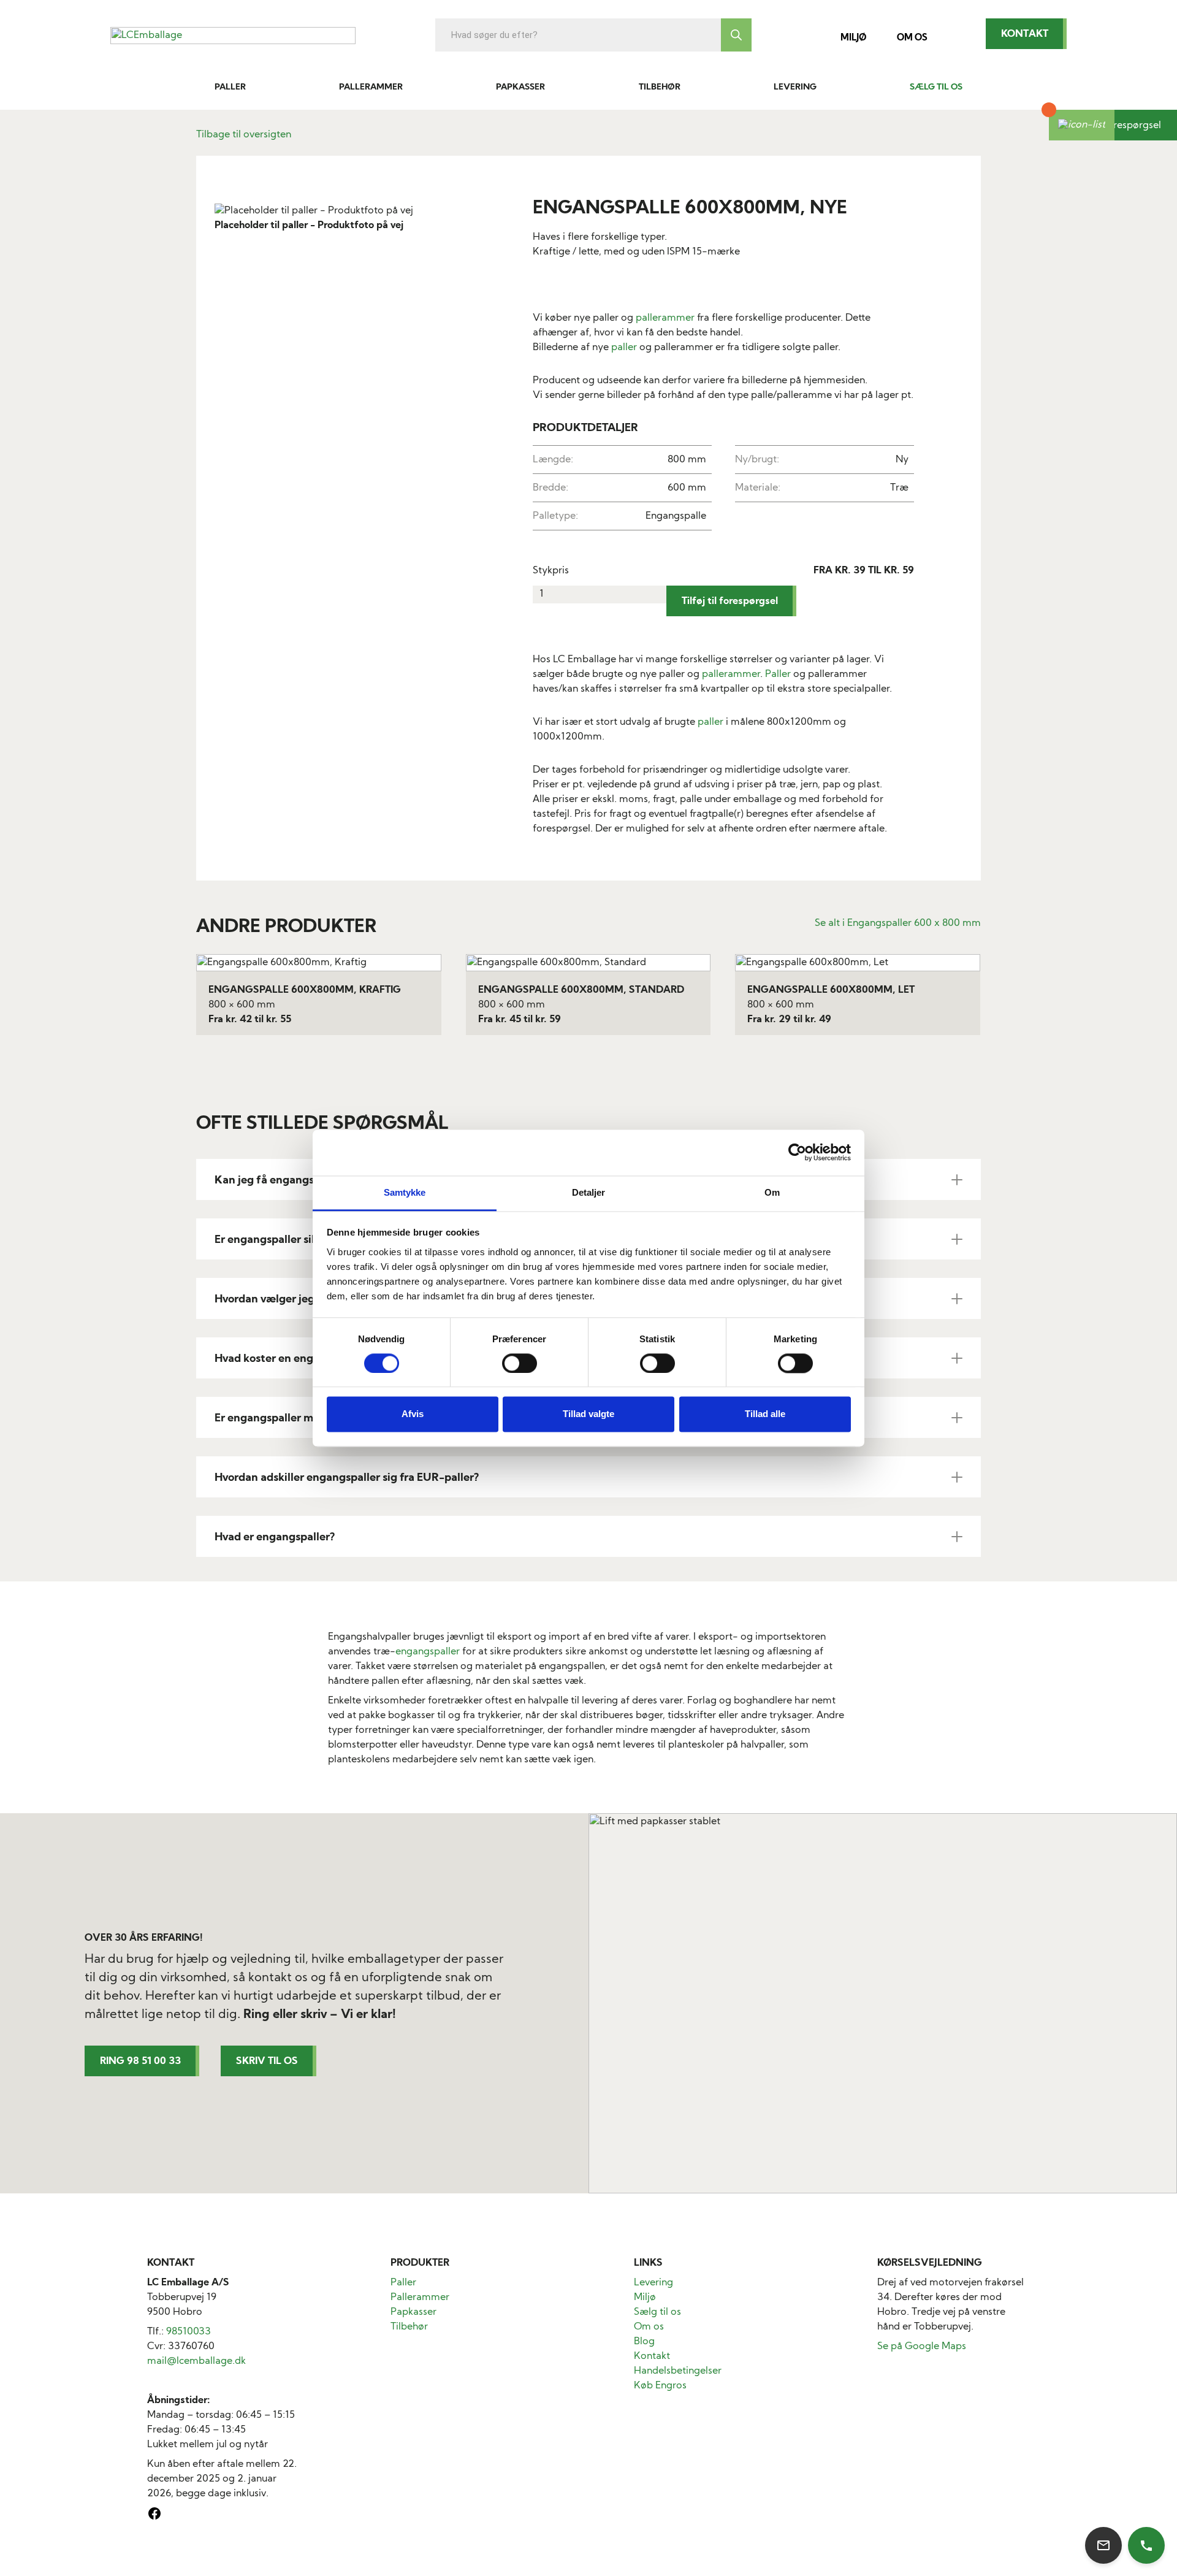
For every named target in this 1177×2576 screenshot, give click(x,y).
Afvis (413, 1414)
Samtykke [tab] (405, 1192)
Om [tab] (772, 1192)
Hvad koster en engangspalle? (291, 1359)
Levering (795, 87)
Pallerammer (371, 87)
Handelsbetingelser (678, 2371)
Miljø (853, 38)
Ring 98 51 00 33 (140, 2062)
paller (624, 348)
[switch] (520, 1363)
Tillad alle (765, 1414)
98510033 (189, 2332)
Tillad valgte (588, 1414)
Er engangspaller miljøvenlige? (293, 1419)
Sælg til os (936, 87)
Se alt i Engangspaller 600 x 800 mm (898, 923)
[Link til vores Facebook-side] (154, 2518)
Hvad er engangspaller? (275, 1538)
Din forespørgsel (1123, 126)
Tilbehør (660, 87)
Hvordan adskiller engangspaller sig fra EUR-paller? (347, 1478)
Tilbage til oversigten (244, 135)
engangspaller (428, 1652)
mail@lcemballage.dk (196, 2361)
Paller (230, 87)
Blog (644, 2342)
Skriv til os (267, 2062)
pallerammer (665, 318)
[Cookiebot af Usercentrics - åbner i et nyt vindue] (797, 1152)
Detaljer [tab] (589, 1192)
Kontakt (1025, 34)
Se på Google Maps (922, 2347)
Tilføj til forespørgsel (730, 602)
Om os (912, 38)
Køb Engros (660, 2386)
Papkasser (520, 87)
